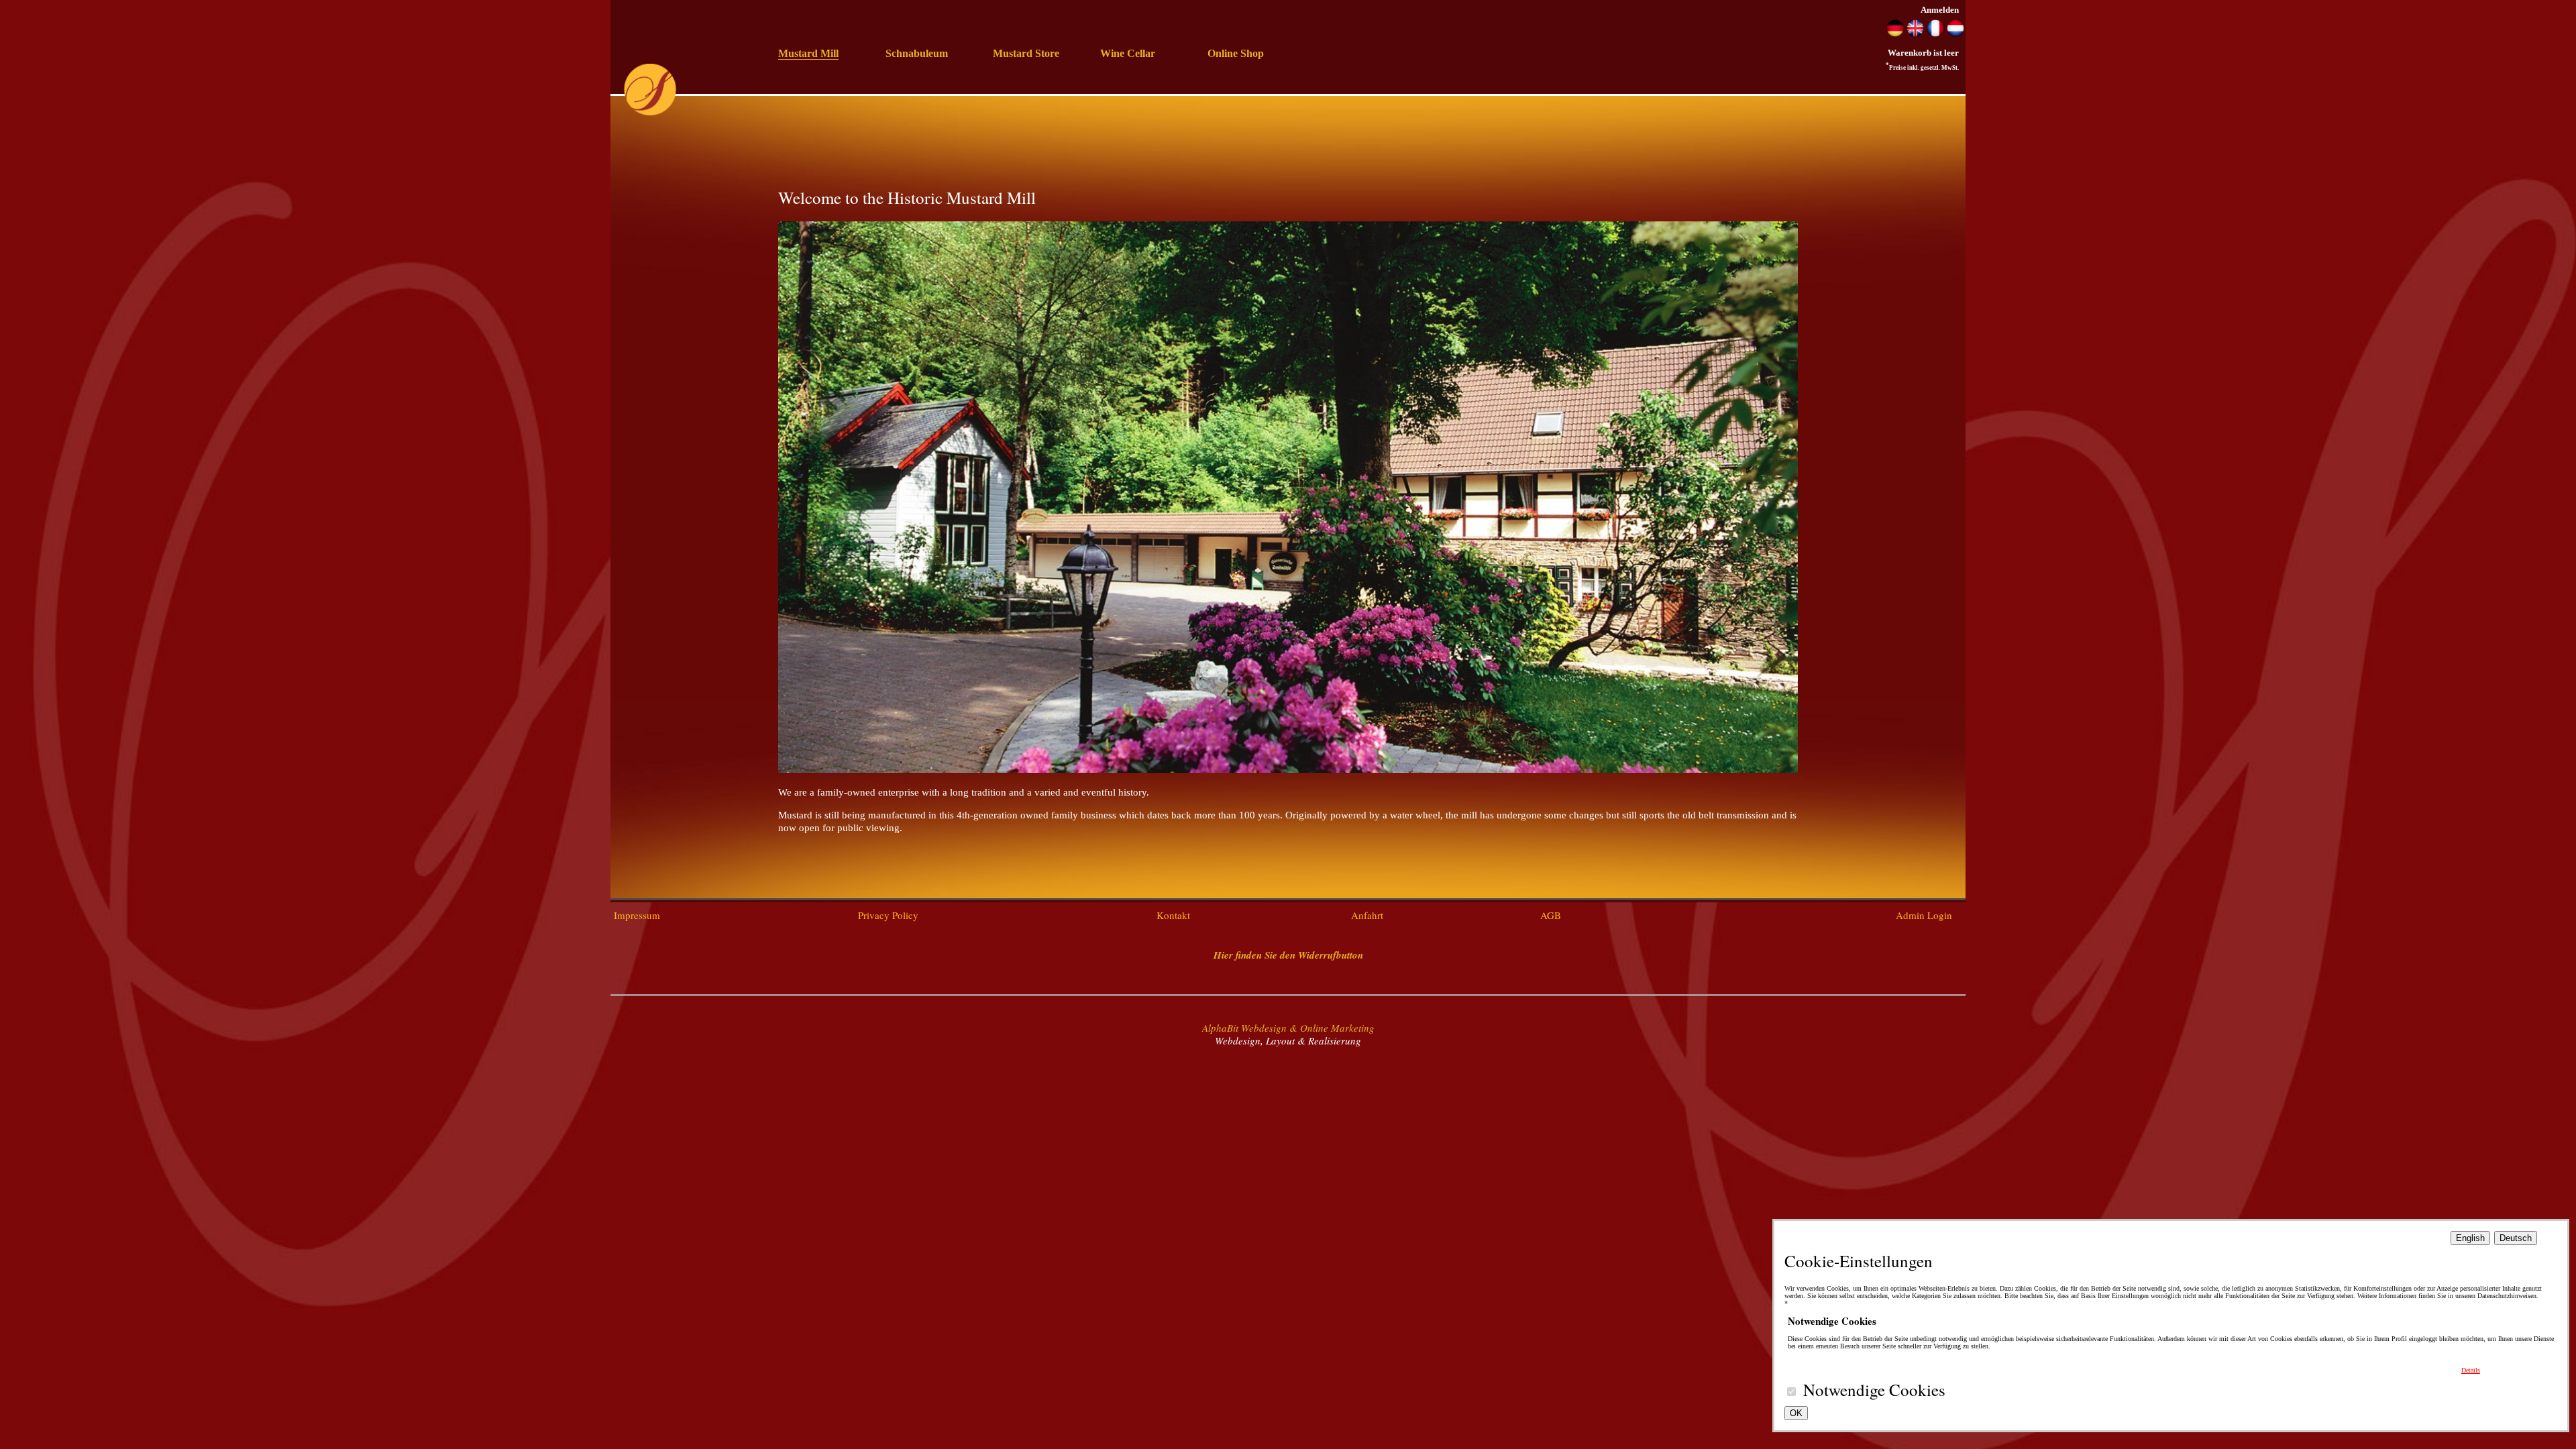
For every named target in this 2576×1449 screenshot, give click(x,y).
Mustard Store (1026, 53)
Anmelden (1940, 10)
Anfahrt (1367, 915)
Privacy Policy (888, 915)
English (2470, 1238)
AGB (1551, 915)
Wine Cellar (1128, 53)
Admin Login (1924, 915)
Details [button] (2471, 1370)
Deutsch (2516, 1238)
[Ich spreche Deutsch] (1895, 34)
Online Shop (1236, 53)
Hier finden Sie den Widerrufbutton (1288, 955)
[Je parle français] (1935, 34)
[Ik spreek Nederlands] (1955, 34)
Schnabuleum (917, 53)
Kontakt (1173, 915)
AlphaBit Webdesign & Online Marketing (1288, 1028)
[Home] (650, 113)
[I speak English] (1915, 34)
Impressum (637, 915)
